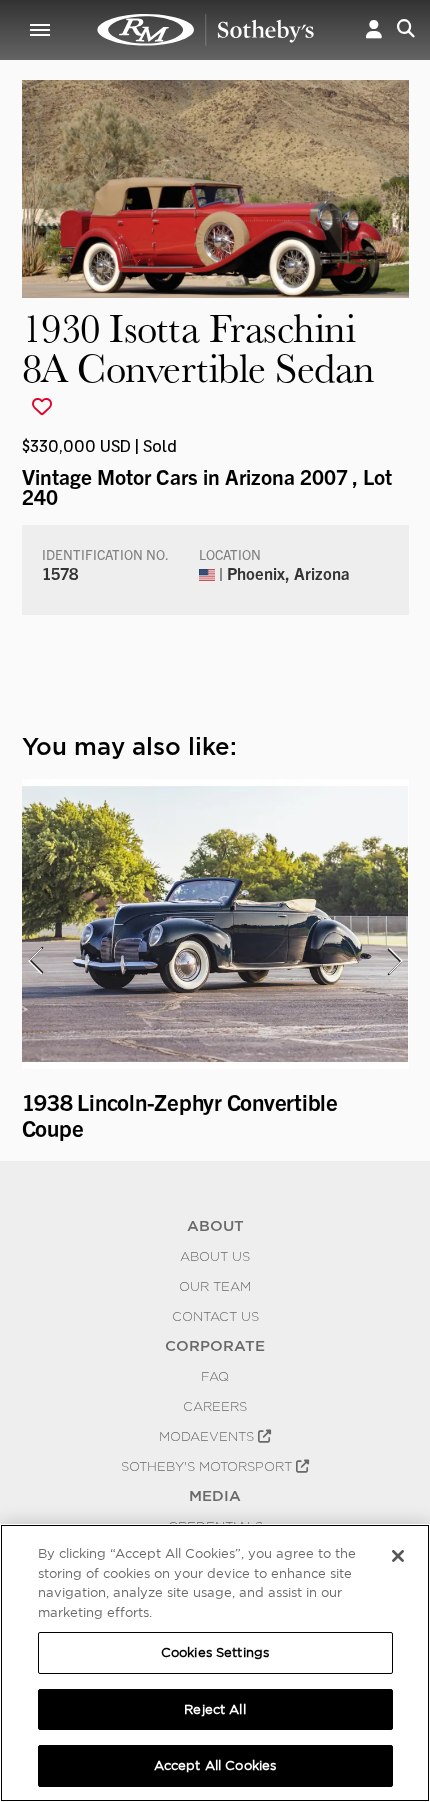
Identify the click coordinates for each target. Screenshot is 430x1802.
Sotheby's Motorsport (208, 1466)
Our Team (215, 1286)
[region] (215, 1663)
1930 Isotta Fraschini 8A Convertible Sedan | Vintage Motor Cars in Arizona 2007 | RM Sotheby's (206, 30)
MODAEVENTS (208, 1436)
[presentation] (35, 961)
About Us (215, 1256)
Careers (215, 1406)
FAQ (215, 1376)
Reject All (214, 1709)
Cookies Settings (215, 1652)
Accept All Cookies (215, 1765)
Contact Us (215, 1316)
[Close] (398, 1556)
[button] (374, 30)
